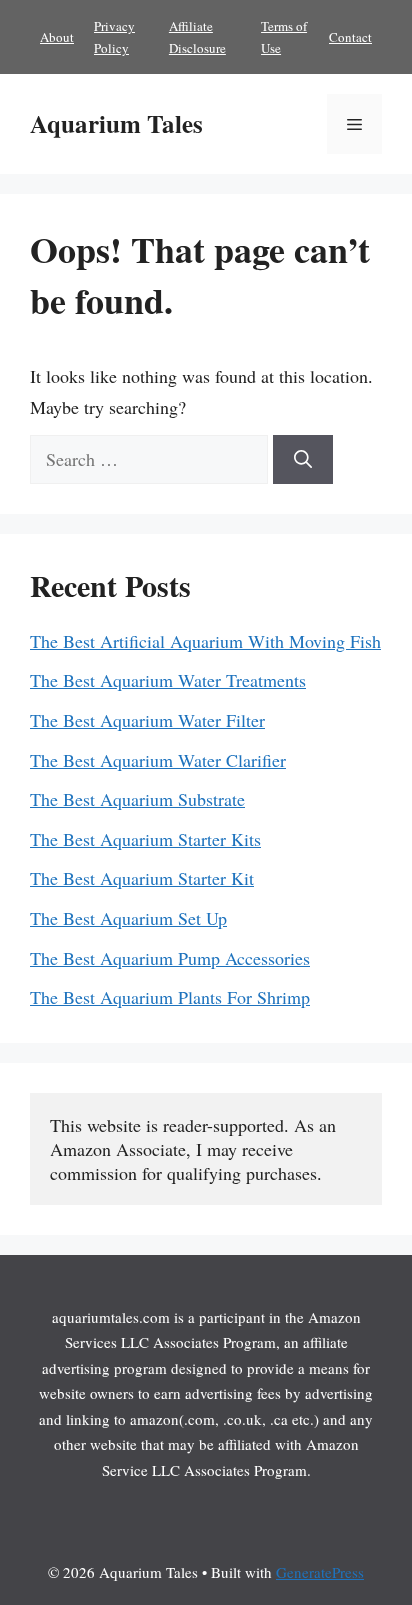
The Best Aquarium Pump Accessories (170, 958)
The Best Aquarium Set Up (128, 918)
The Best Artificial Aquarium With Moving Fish (205, 641)
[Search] (303, 459)
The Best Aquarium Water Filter (147, 720)
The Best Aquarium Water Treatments (168, 680)
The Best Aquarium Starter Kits (145, 839)
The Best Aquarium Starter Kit (142, 878)
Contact (350, 37)
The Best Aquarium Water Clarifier (158, 760)
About (57, 37)
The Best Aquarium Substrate (137, 799)
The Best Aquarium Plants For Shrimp (170, 997)
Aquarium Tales (116, 123)
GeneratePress (320, 1572)
